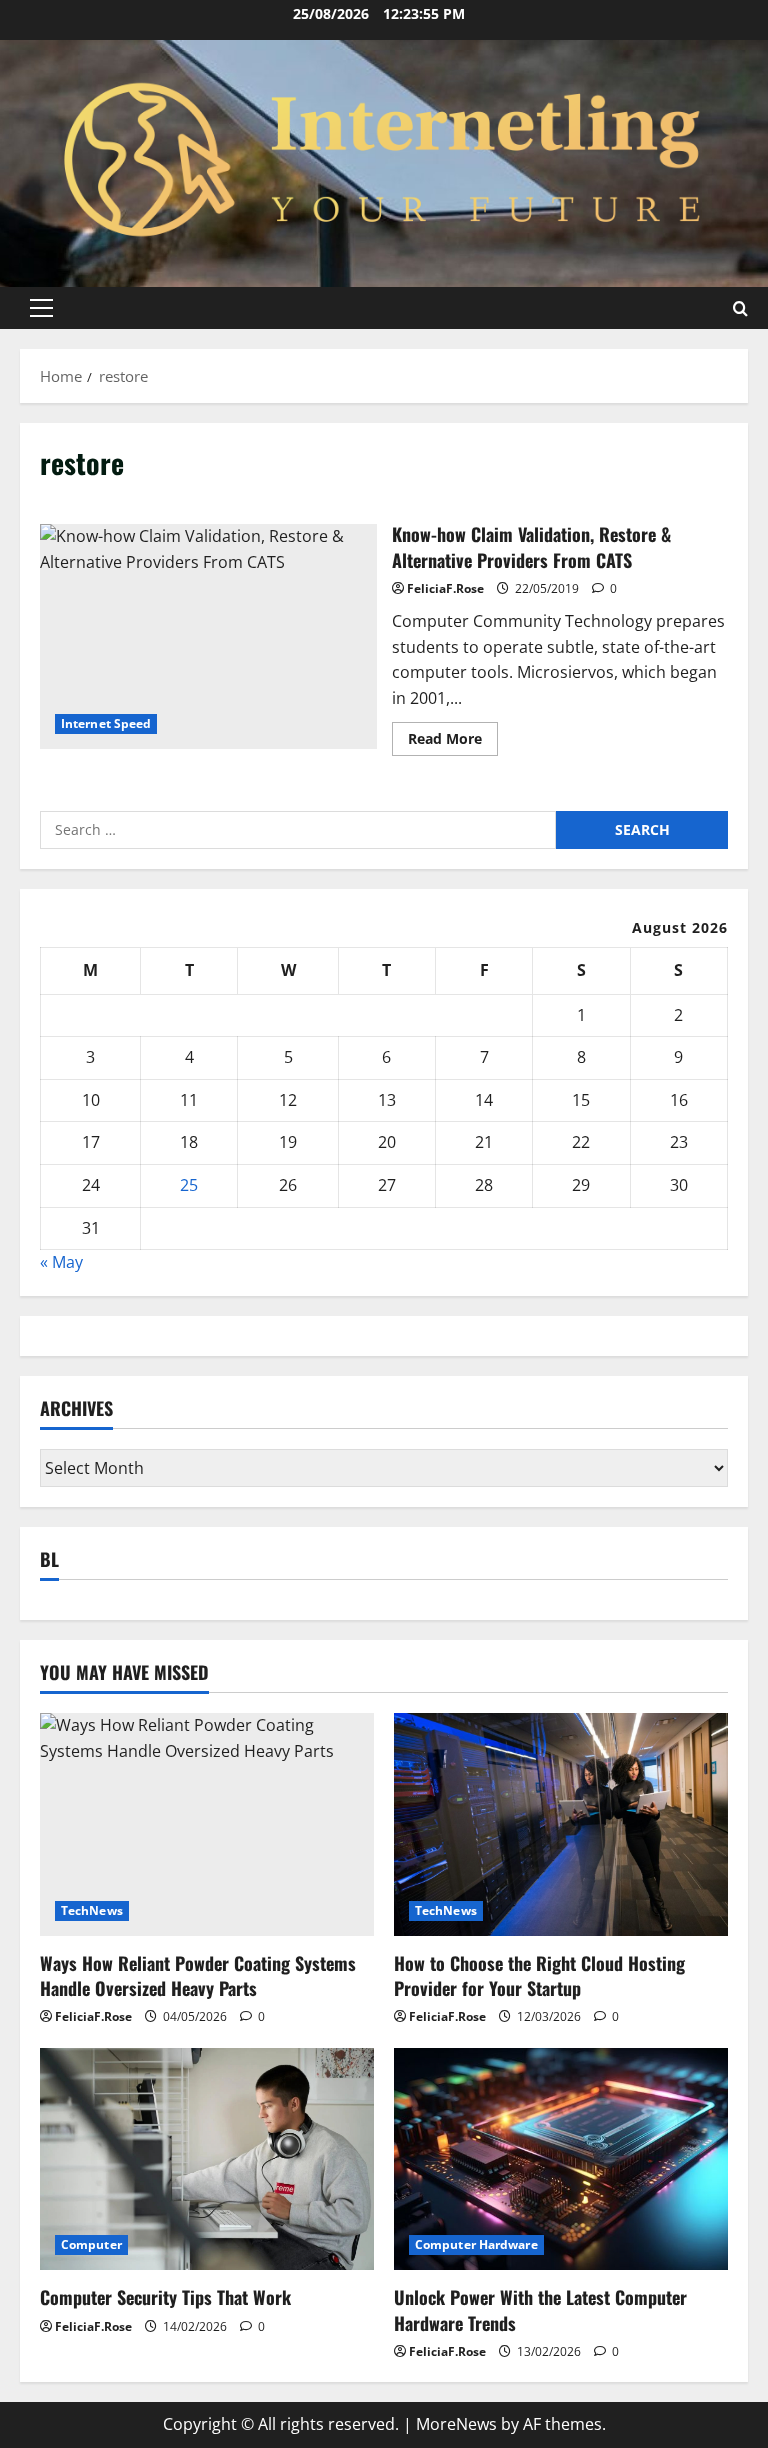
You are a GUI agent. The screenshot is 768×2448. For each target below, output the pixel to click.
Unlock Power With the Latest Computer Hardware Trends (540, 2309)
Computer (91, 2244)
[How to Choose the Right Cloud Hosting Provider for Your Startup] (561, 1824)
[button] (41, 308)
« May (61, 1262)
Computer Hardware (476, 2244)
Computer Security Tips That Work (165, 2297)
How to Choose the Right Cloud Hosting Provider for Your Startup (539, 1975)
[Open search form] (740, 308)
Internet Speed (106, 723)
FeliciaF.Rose (445, 588)
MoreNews (456, 2424)
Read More (453, 742)
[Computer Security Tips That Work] (207, 2159)
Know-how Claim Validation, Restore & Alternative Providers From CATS (208, 636)
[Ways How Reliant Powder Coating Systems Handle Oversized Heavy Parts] (207, 1824)
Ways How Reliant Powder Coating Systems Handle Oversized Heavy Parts (198, 1975)
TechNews (92, 1910)
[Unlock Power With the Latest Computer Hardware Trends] (561, 2159)
